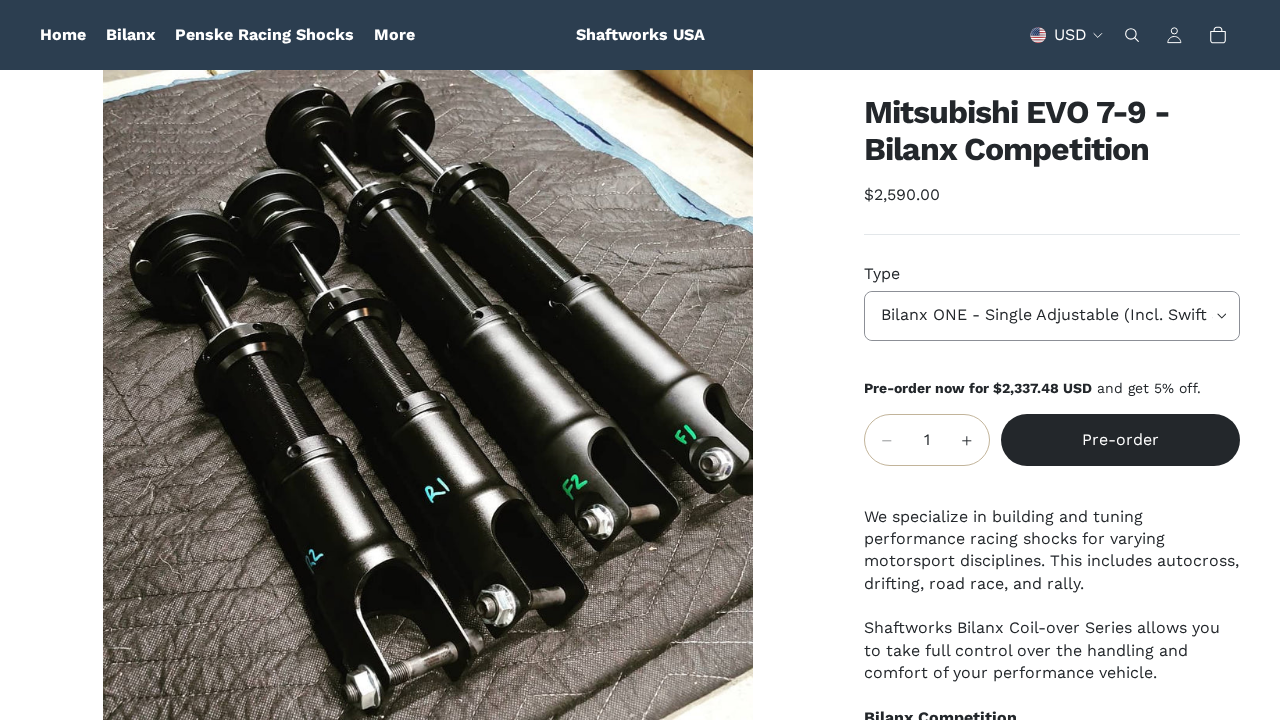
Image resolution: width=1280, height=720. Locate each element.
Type (882, 273)
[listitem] (394, 35)
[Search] (1132, 35)
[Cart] (1218, 35)
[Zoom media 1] (428, 395)
